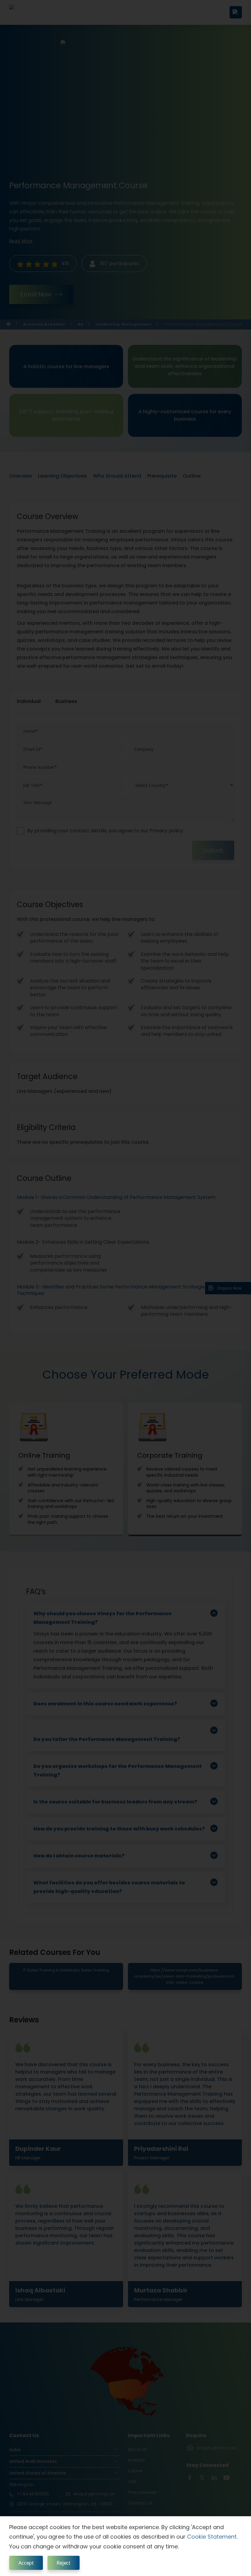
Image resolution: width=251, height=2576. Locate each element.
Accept (26, 2563)
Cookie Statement (212, 2537)
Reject (64, 2563)
